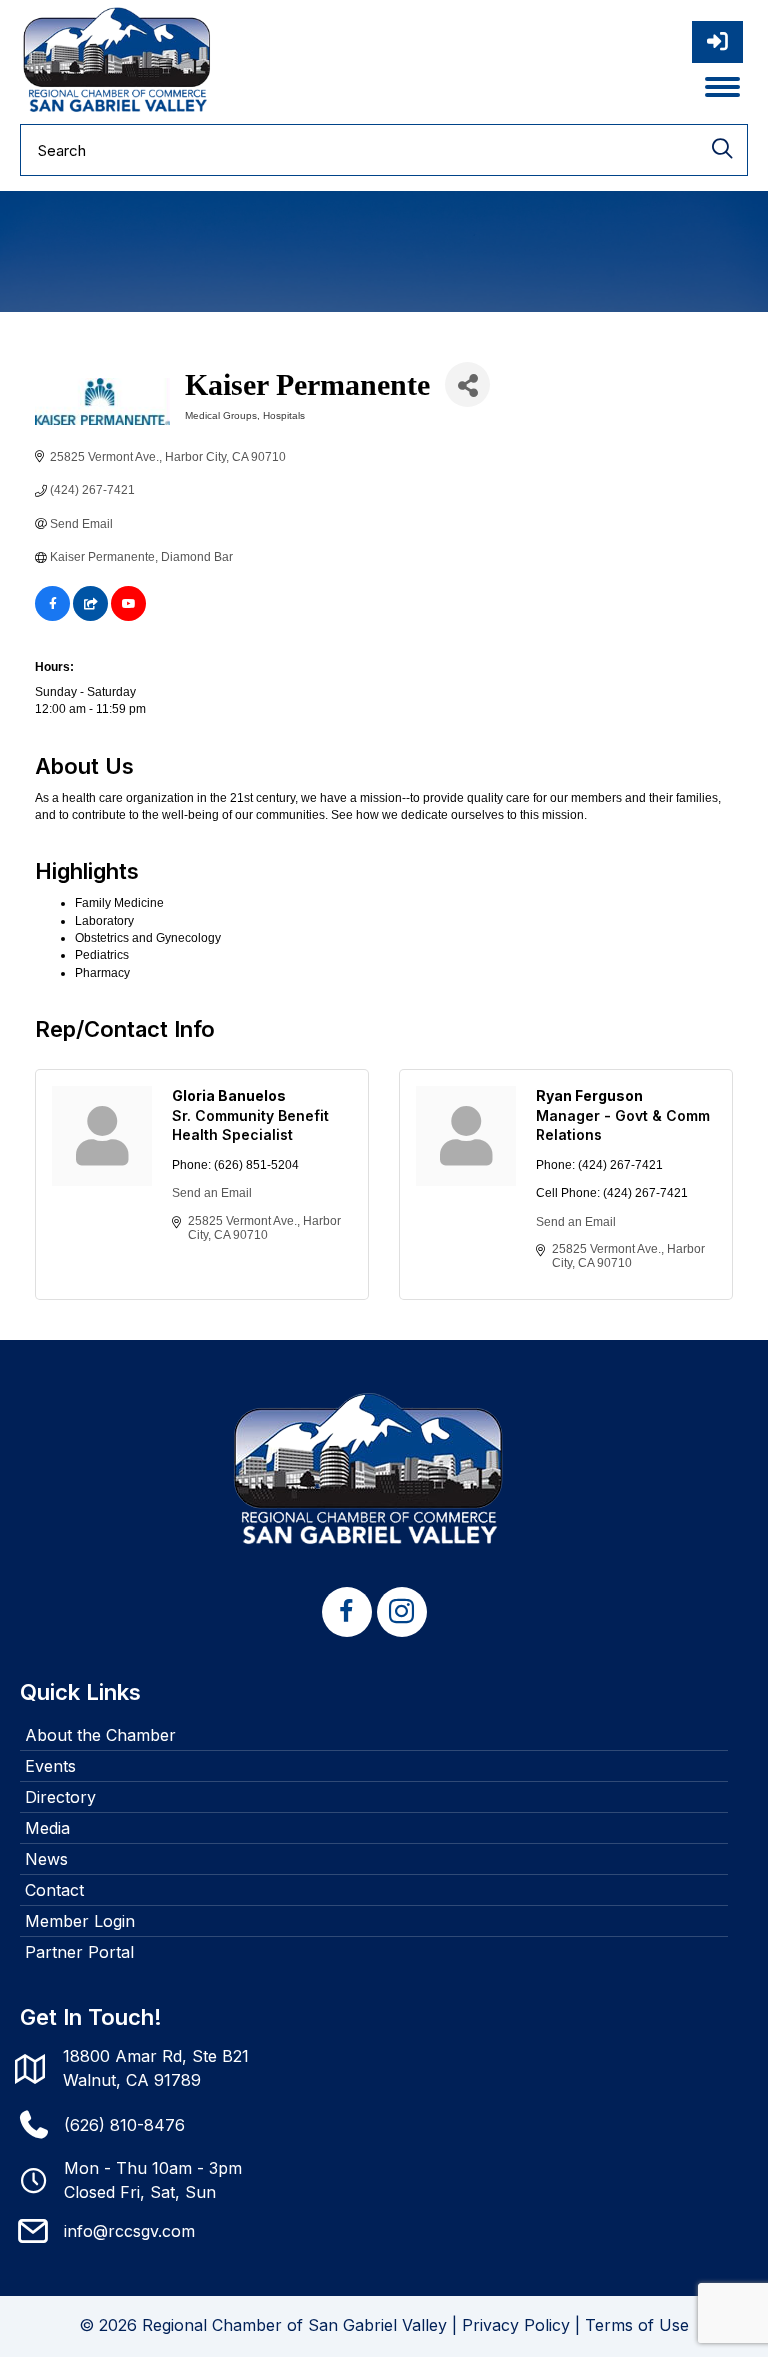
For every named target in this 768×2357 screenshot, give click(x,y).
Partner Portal (79, 1952)
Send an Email (212, 1193)
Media (47, 1828)
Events (50, 1766)
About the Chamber (100, 1735)
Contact (54, 1890)
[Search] (722, 150)
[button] (347, 1612)
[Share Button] (467, 384)
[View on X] (90, 617)
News (46, 1859)
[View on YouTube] (128, 617)
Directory (60, 1797)
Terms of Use (637, 2325)
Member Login (80, 1921)
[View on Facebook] (52, 617)
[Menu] (722, 87)
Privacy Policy (516, 2325)
